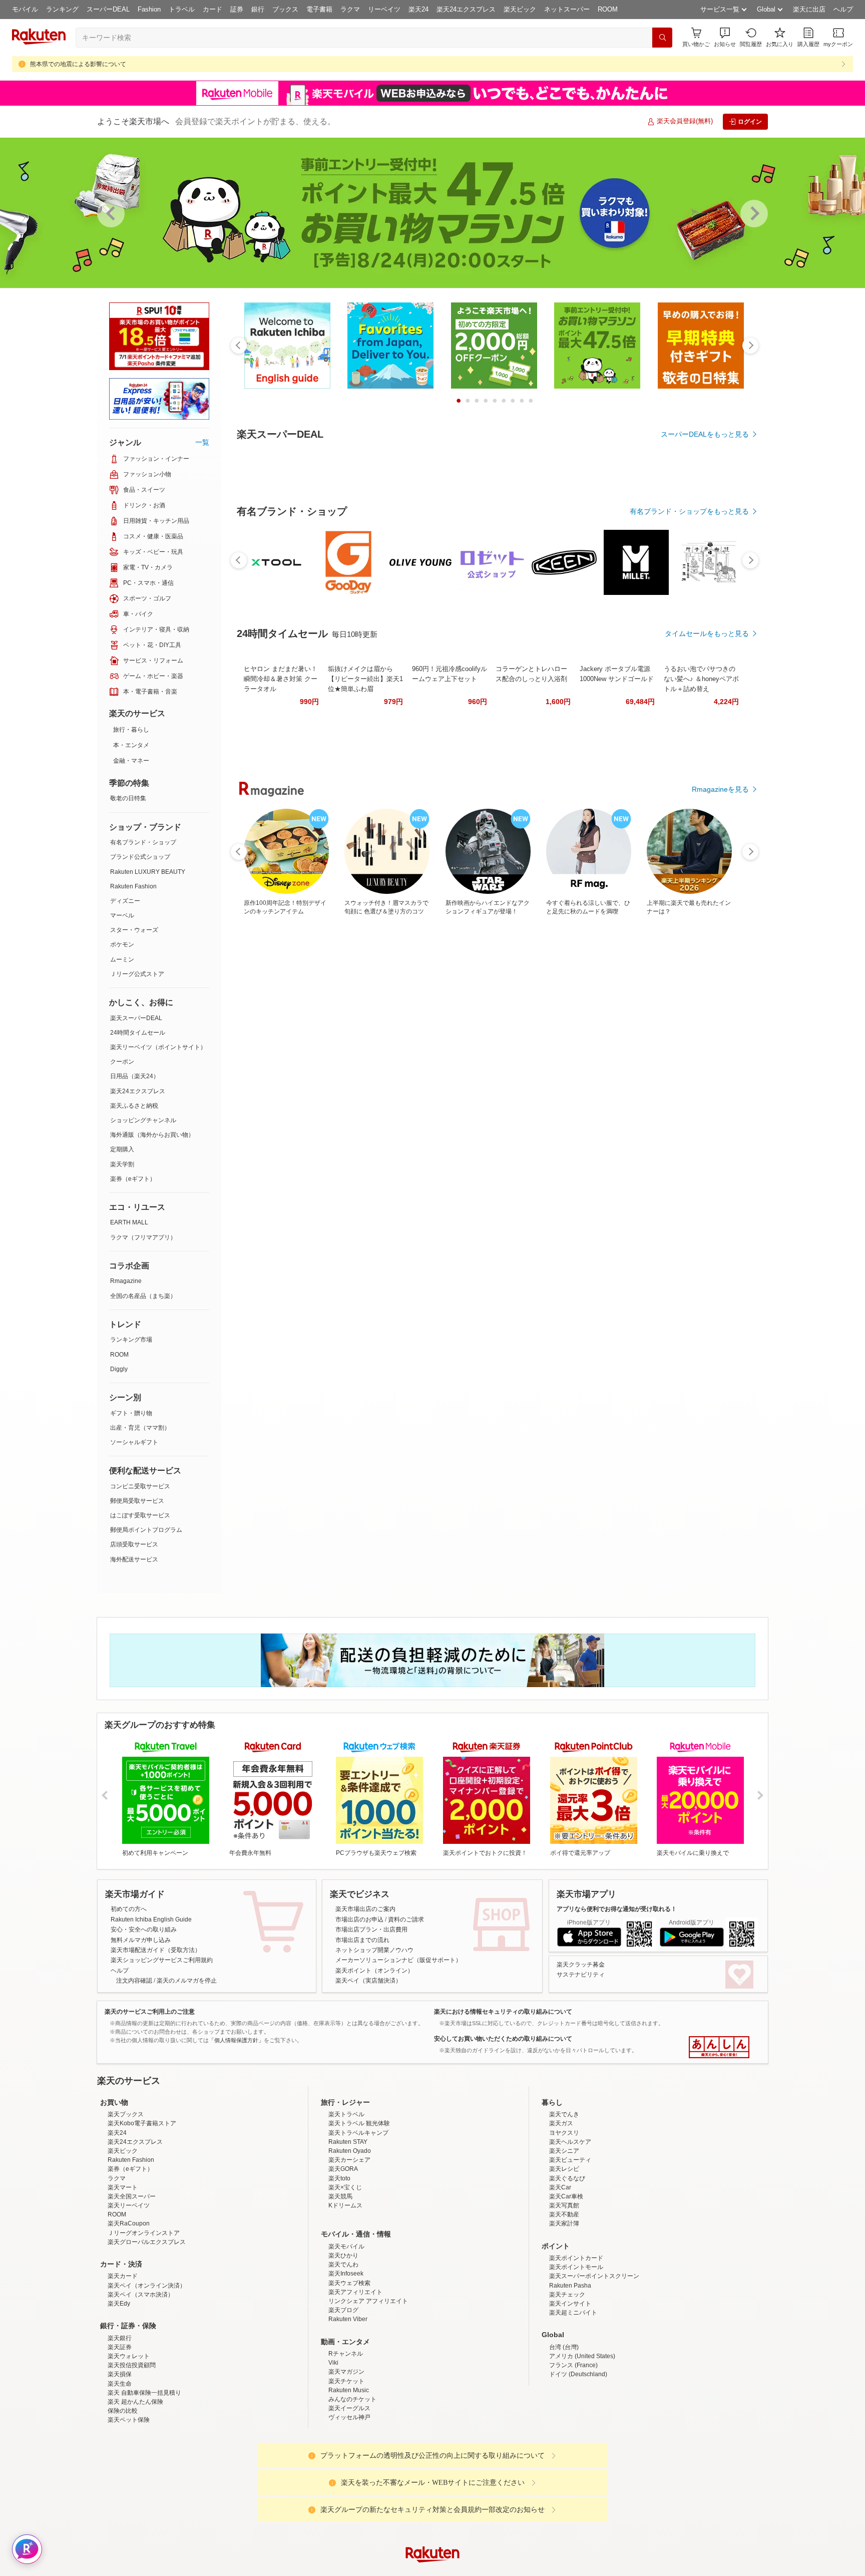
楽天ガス (561, 2211)
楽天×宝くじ (345, 2275)
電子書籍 (319, 9)
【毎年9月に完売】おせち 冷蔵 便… (324, 1000)
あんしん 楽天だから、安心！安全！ (719, 2047)
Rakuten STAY (348, 2229)
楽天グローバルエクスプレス (147, 2330)
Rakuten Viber (348, 2407)
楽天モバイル (346, 2334)
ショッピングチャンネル (143, 1120)
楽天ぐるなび (567, 2266)
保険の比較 (123, 2498)
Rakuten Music (349, 2478)
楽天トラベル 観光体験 (359, 2211)
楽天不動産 (564, 2302)
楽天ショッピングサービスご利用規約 (162, 1960)
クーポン (122, 1062)
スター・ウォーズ (134, 930)
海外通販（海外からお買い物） (152, 1135)
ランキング (62, 9)
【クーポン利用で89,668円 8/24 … (547, 1000)
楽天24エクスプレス (466, 9)
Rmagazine (126, 1281)
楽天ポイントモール (576, 2355)
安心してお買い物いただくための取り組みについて (503, 2039)
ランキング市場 (131, 1340)
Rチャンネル (346, 2441)
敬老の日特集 (128, 798)
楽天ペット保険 (129, 2507)
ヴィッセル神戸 (349, 2505)
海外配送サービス (134, 1559)
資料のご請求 (406, 1919)
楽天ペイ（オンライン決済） (147, 2373)
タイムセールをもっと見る (707, 1063)
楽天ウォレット (129, 2444)
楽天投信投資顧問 (132, 2453)
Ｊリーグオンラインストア (144, 2321)
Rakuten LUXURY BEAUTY (148, 872)
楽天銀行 (120, 2426)
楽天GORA (343, 2257)
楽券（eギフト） (133, 1179)
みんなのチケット (352, 2487)
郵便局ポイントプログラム (146, 1530)
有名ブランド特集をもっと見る (700, 1218)
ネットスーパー (567, 9)
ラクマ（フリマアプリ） (143, 1237)
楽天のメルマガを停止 (187, 1981)
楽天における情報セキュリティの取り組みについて (503, 2012)
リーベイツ (384, 9)
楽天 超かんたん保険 (135, 2489)
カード (212, 9)
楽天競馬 (340, 2284)
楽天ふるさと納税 (134, 1106)
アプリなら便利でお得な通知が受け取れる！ (617, 1909)
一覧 (202, 442)
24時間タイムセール (138, 1033)
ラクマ (350, 9)
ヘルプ (843, 9)
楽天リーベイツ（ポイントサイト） (158, 1047)
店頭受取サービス (134, 1544)
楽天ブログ (343, 2398)
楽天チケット (346, 2469)
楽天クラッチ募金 (581, 1965)
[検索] (662, 38)
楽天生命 (120, 2471)
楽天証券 (120, 2435)
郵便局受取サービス (137, 1501)
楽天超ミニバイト (573, 2400)
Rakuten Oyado (350, 2238)
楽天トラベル (346, 2202)
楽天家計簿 (564, 2311)
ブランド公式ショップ (140, 857)
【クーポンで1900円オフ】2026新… (717, 1000)
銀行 (258, 9)
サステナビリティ (581, 1975)
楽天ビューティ (570, 2247)
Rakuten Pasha (570, 2373)
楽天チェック (567, 2382)
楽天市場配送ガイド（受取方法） (156, 1950)
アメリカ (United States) (582, 2444)
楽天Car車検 (566, 2284)
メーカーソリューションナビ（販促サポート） (398, 1960)
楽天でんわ (343, 2352)
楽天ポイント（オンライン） (374, 1971)
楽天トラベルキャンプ (358, 2220)
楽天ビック (520, 9)
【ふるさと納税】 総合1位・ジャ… (434, 1000)
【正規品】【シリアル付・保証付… (490, 1000)
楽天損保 (120, 2462)
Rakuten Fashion (133, 886)
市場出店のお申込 (359, 1919)
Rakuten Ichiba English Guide (151, 1919)
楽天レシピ (564, 2257)
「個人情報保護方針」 (236, 2040)
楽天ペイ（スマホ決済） (141, 2382)
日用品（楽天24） (135, 1076)
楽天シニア (564, 2238)
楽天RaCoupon (129, 2311)
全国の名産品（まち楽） (143, 1296)
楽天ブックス (126, 2202)
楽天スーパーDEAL (136, 1018)
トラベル (182, 9)
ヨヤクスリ (564, 2220)
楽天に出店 (809, 9)
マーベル (122, 915)
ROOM (608, 9)
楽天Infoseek (346, 2361)
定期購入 (122, 1149)
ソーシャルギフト (134, 1442)
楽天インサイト (570, 2391)
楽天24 (418, 9)
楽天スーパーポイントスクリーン (594, 2364)
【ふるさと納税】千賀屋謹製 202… (659, 1000)
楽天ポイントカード (576, 2346)
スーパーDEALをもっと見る (705, 434)
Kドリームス (345, 2293)
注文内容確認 (134, 1981)
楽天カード (123, 2364)
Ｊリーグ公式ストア (137, 974)
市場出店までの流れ (362, 1940)
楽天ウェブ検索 (349, 2371)
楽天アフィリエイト (355, 2380)
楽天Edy (119, 2391)
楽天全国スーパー (132, 2284)
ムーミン (122, 959)
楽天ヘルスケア (570, 2229)
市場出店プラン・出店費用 (371, 1929)
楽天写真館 (564, 2293)
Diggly (119, 1369)
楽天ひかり (343, 2343)
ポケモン (122, 944)
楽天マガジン (346, 2459)
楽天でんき (564, 2202)
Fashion (149, 9)
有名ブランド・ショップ (143, 842)
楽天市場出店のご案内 (365, 1909)
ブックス (285, 9)
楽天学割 (122, 1164)
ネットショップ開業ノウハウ (374, 1950)
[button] (725, 37)
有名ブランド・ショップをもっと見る (689, 787)
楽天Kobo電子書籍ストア (142, 2211)
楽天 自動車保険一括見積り (144, 2480)
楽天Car (560, 2275)
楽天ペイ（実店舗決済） (368, 1981)
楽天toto (339, 2266)
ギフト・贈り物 (131, 1413)
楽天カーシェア (349, 2247)
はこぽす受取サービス (140, 1515)
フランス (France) (573, 2453)
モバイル (25, 9)
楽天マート (123, 2275)
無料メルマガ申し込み (141, 1940)
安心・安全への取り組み (144, 1929)
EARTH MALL (129, 1222)
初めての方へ (129, 1909)
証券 (237, 9)
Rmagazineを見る (720, 1349)
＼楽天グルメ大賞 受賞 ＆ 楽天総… (602, 1000)
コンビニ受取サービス (140, 1486)
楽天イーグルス (349, 2496)
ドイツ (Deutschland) (578, 2462)
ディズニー (125, 901)
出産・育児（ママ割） (140, 1428)
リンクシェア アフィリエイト (368, 2389)
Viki (333, 2450)
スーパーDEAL (108, 9)
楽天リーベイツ (129, 2293)
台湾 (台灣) (564, 2435)
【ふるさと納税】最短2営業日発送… (380, 1000)
